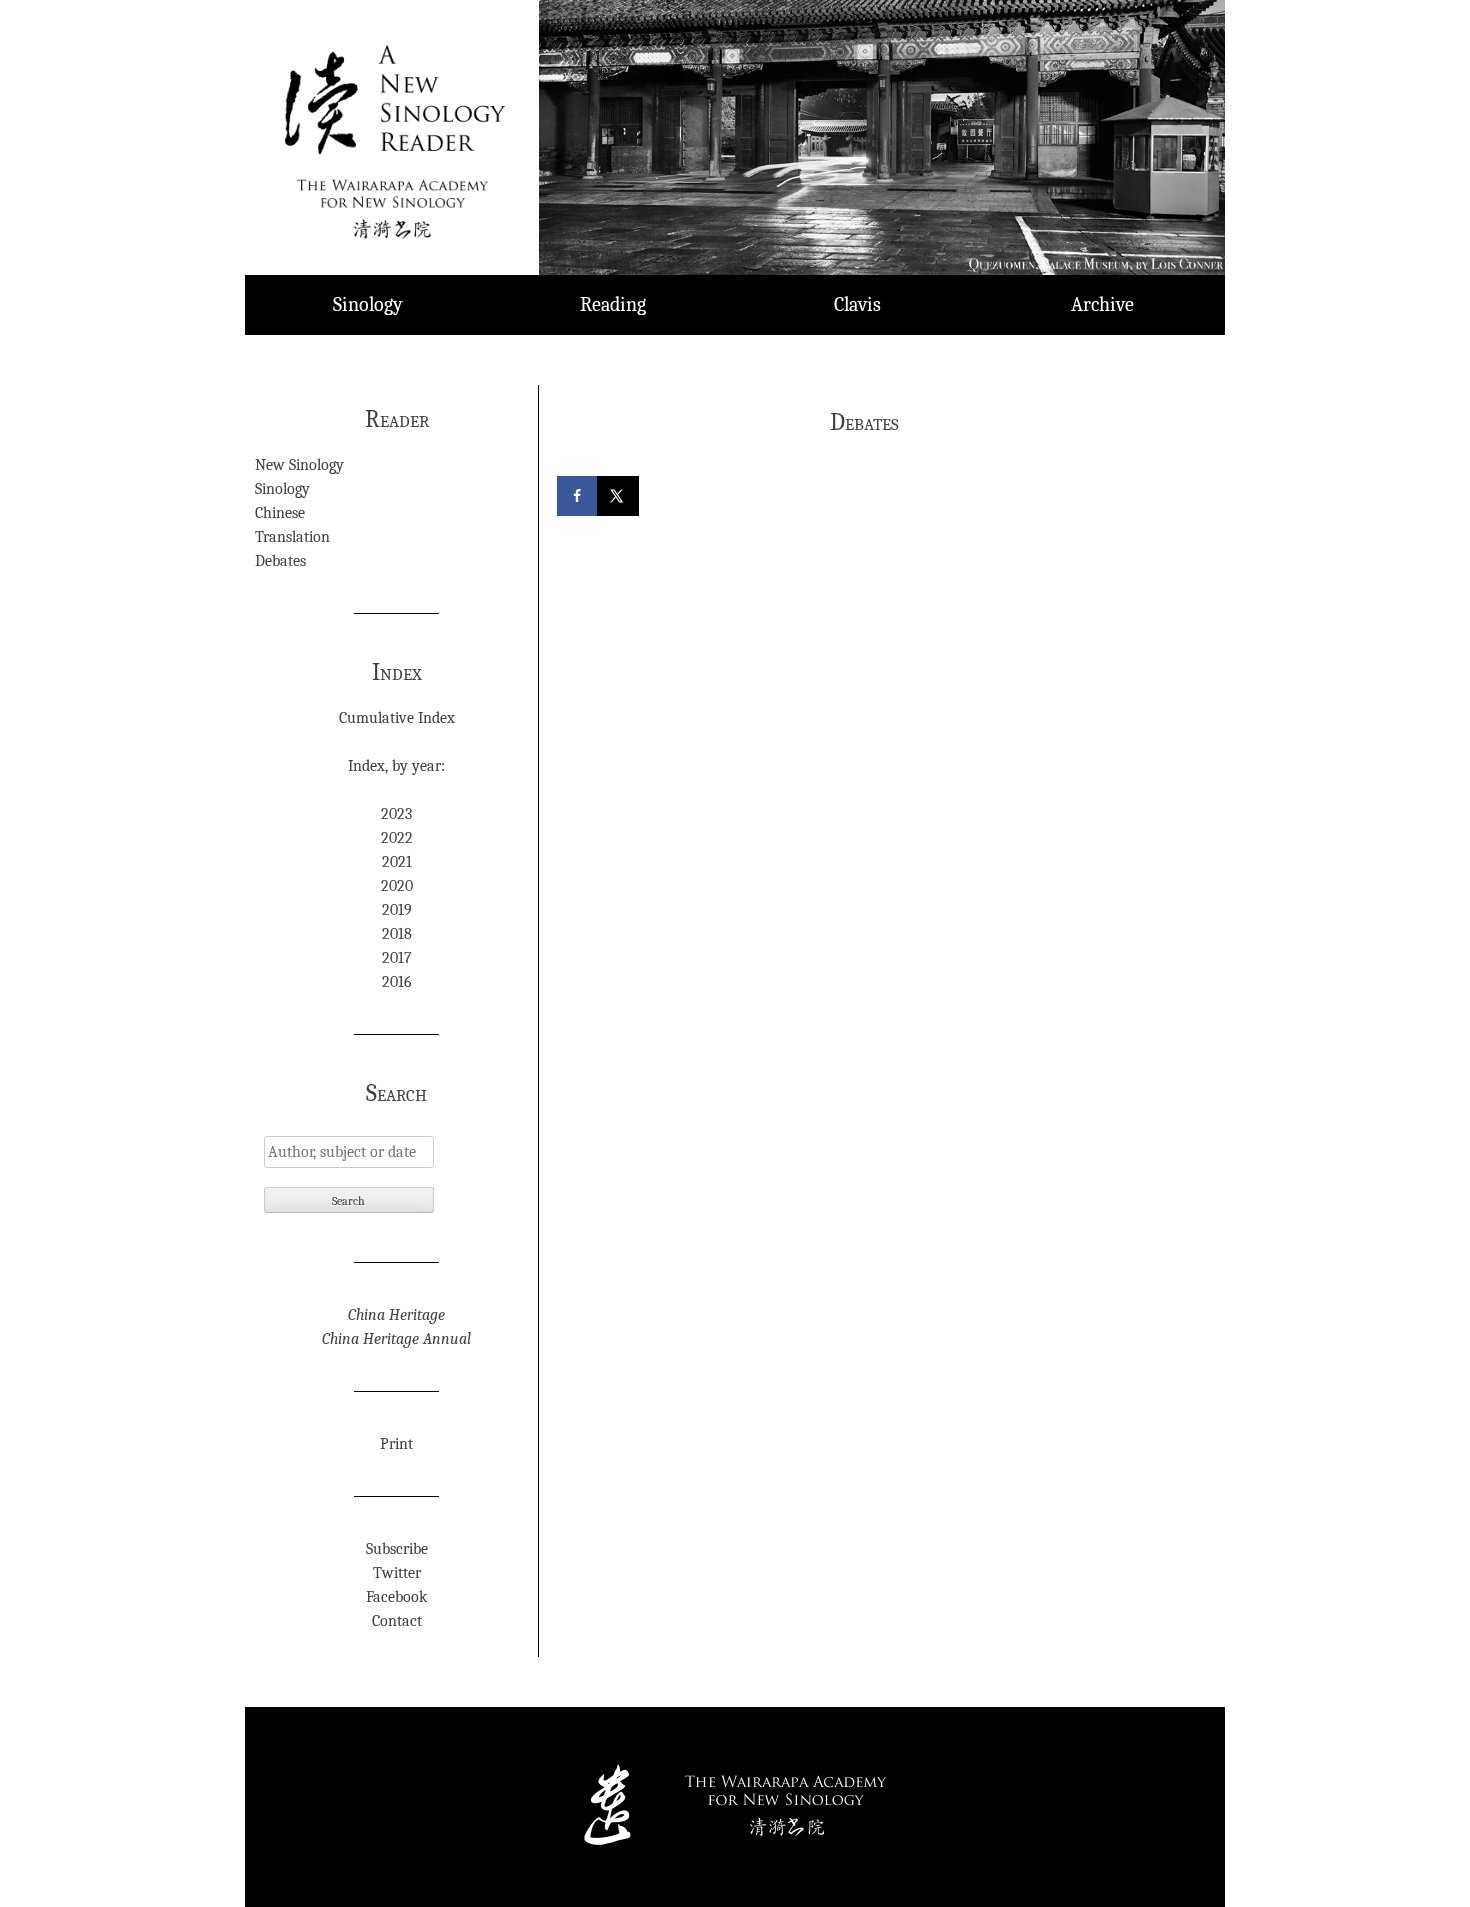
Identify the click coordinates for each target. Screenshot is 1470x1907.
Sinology (368, 304)
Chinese (280, 513)
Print (396, 1444)
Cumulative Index (397, 718)
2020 (397, 886)
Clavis (857, 304)
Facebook (396, 1597)
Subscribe (397, 1549)
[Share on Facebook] (579, 496)
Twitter (397, 1573)
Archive (1102, 304)
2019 (397, 910)
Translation (292, 537)
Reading (613, 304)
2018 (397, 934)
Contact (397, 1621)
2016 (397, 982)
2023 (396, 814)
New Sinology (299, 465)
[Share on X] (619, 496)
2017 (397, 958)
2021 (397, 862)
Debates (280, 561)
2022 (397, 838)
